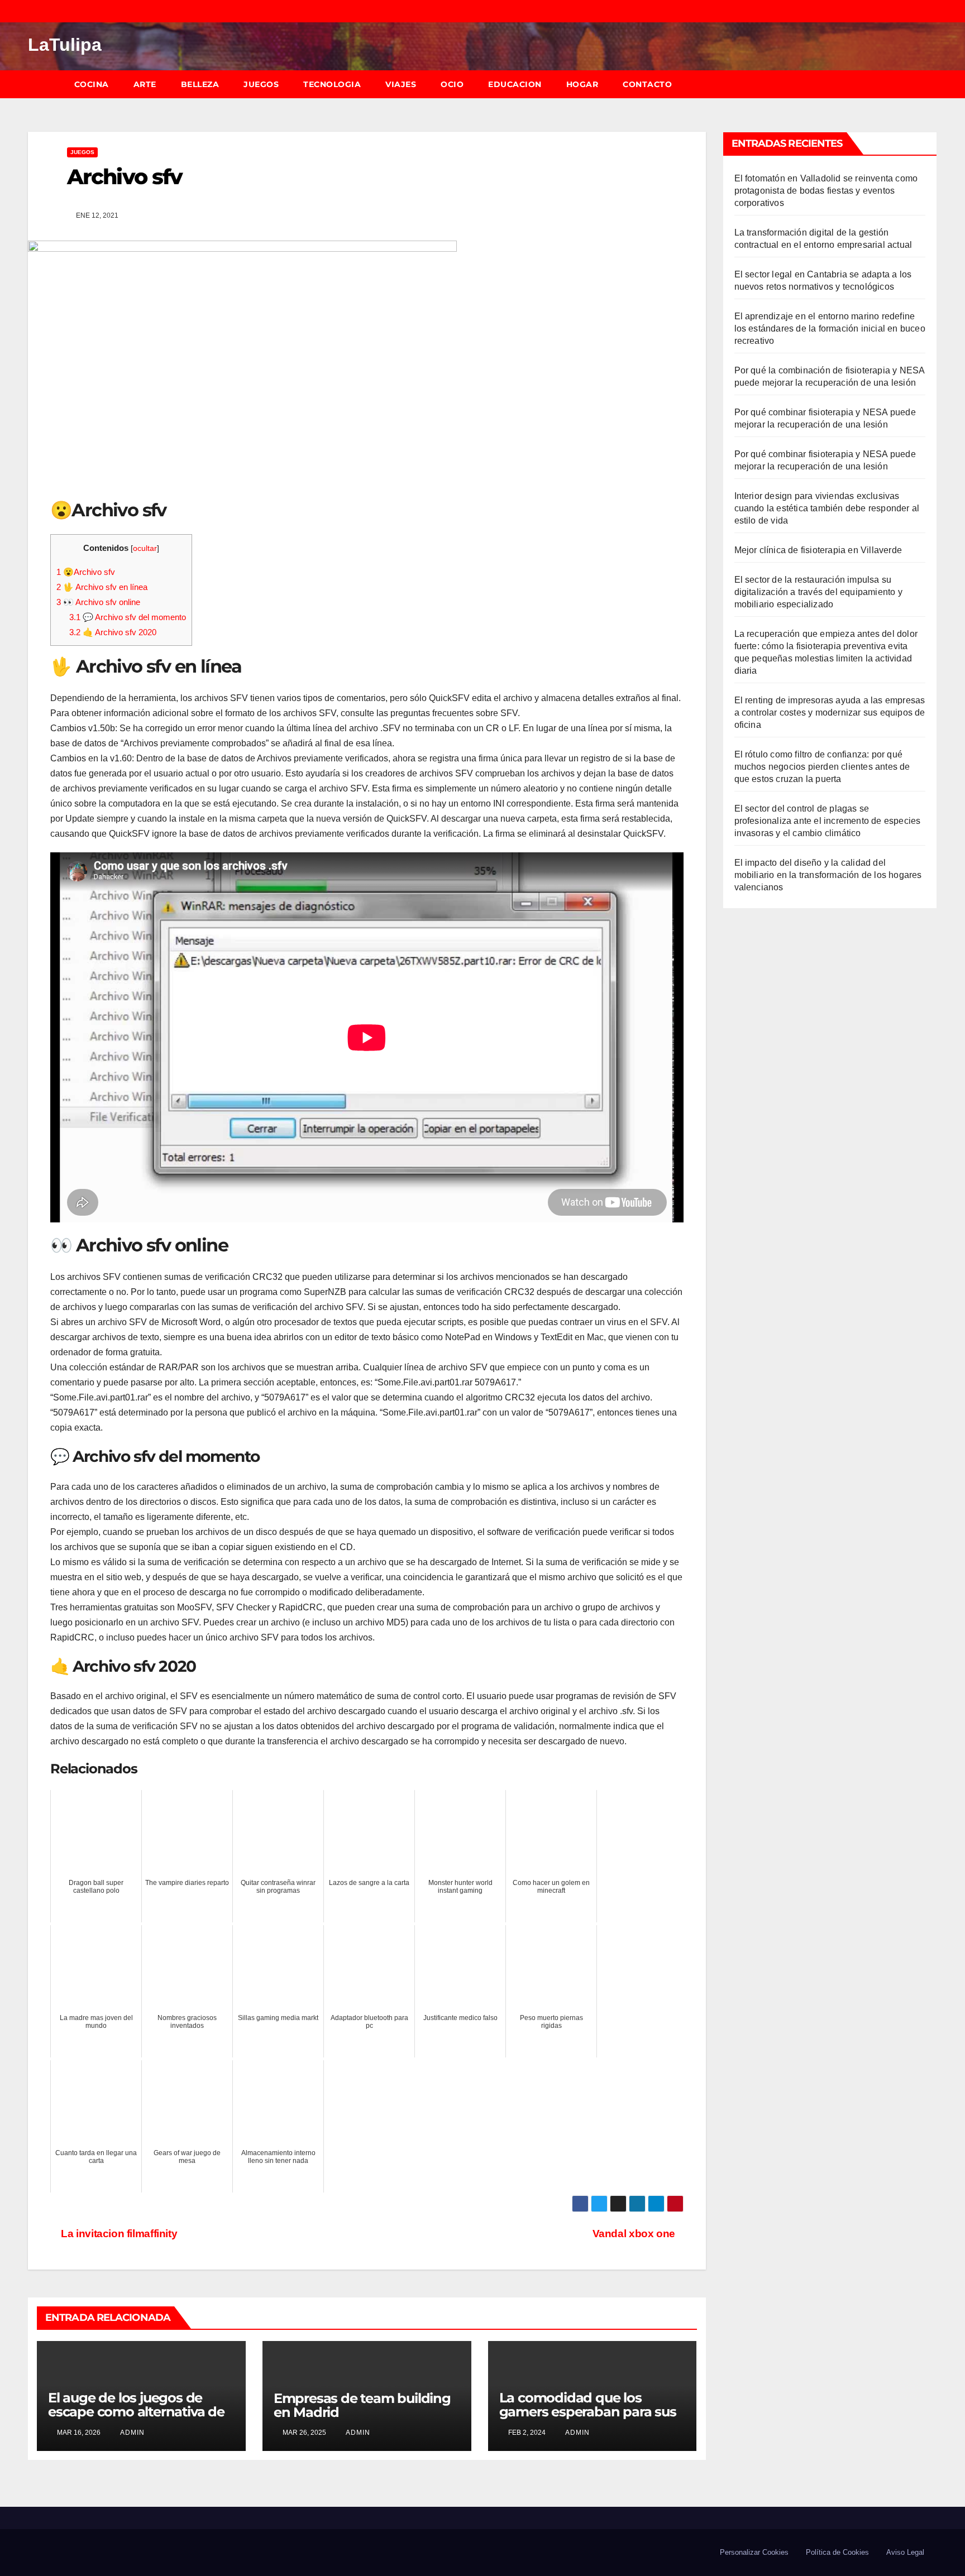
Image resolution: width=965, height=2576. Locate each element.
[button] (934, 84)
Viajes (401, 84)
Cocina (92, 84)
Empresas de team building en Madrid (362, 2405)
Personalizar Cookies (754, 2552)
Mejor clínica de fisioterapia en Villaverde (818, 550)
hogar (582, 84)
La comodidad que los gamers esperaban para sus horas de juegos (588, 2412)
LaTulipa (65, 45)
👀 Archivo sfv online (98, 602)
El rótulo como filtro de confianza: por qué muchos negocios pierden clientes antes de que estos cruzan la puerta (822, 767)
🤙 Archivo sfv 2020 (113, 632)
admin (132, 2433)
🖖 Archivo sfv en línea (102, 587)
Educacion (515, 84)
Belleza (200, 84)
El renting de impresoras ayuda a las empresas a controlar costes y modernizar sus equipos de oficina (830, 713)
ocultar (145, 548)
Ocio (452, 84)
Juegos (261, 84)
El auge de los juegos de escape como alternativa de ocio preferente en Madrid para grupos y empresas (136, 2419)
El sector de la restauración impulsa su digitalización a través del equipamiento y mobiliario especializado (818, 592)
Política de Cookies (837, 2552)
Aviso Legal (905, 2552)
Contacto (647, 84)
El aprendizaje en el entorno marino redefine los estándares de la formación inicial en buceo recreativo (830, 328)
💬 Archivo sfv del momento (128, 617)
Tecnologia (332, 84)
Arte (145, 84)
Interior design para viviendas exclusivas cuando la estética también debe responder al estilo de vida (827, 508)
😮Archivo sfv (86, 572)
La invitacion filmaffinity (118, 2234)
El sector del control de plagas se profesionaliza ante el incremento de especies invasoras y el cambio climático (828, 821)
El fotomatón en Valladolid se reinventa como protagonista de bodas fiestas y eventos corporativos (826, 191)
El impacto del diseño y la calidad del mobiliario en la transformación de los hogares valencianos (828, 875)
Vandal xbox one (634, 2234)
